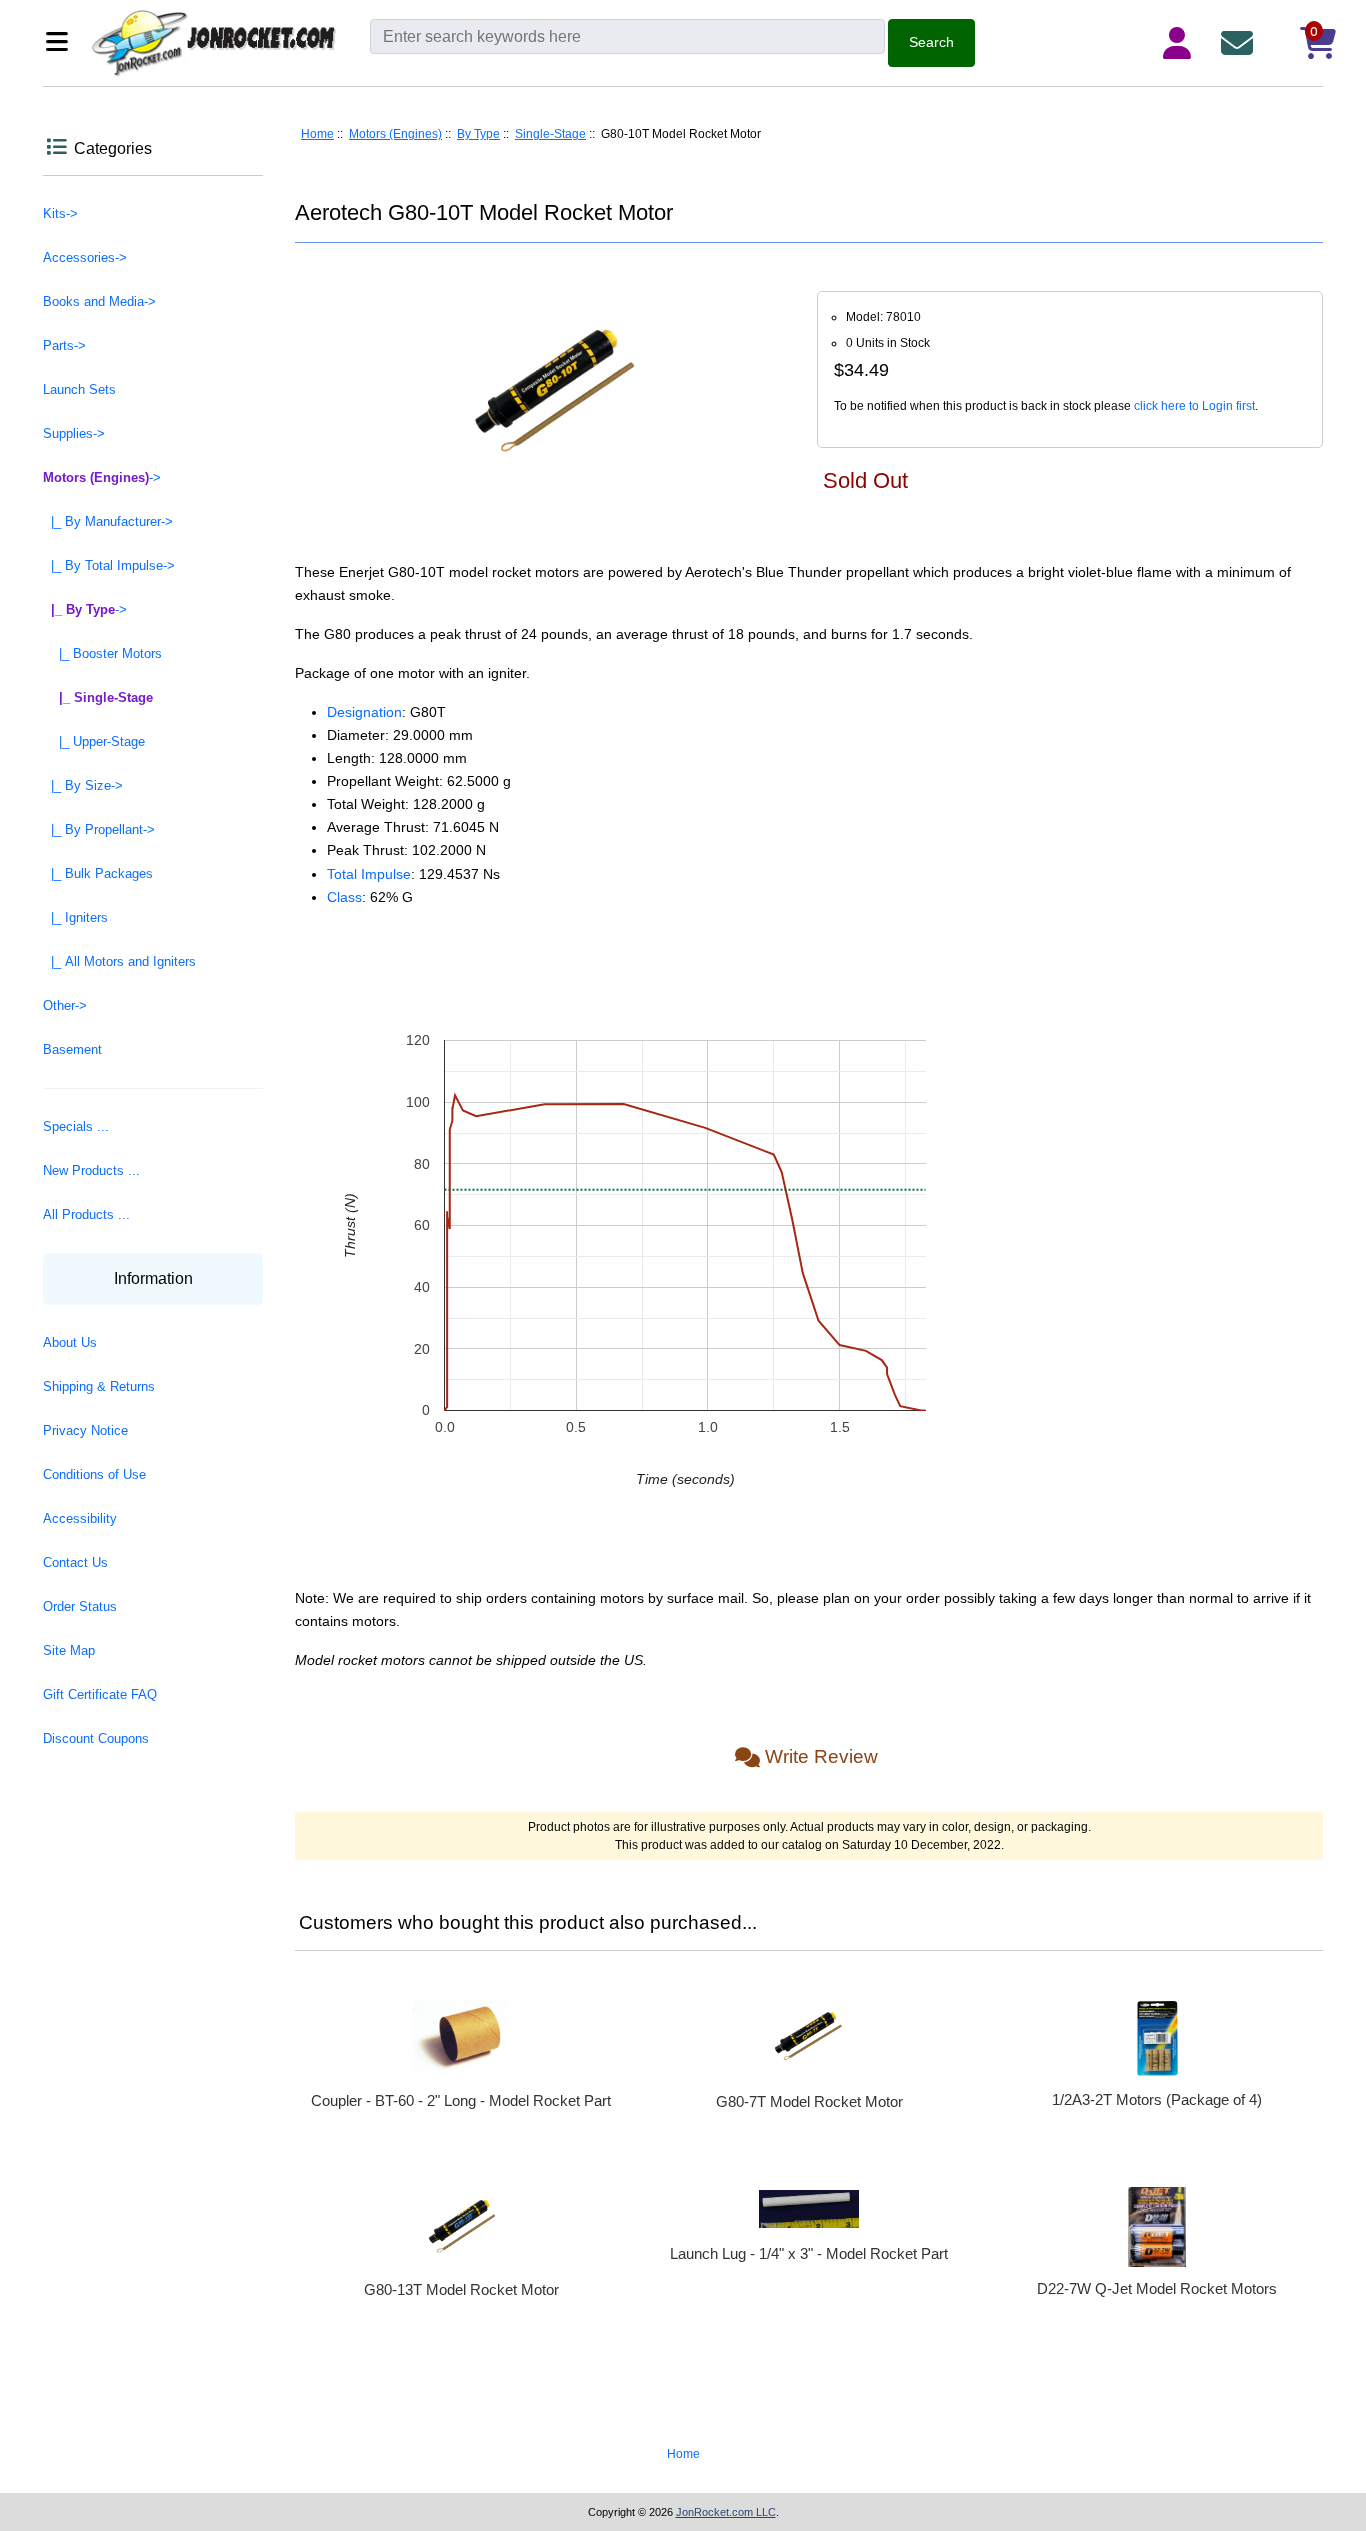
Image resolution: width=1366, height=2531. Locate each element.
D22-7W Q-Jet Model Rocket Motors (1157, 2288)
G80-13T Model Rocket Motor (461, 2289)
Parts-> (64, 345)
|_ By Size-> (83, 785)
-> (102, 477)
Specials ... (76, 1126)
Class (344, 897)
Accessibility (80, 1518)
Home (317, 134)
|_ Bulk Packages (98, 873)
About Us (70, 1342)
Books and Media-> (99, 301)
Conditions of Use (94, 1474)
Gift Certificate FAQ (100, 1694)
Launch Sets (79, 389)
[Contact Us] (1241, 43)
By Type (478, 134)
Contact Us (75, 1562)
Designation (364, 712)
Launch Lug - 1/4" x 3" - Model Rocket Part (809, 2253)
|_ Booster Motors (102, 653)
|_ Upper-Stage (94, 741)
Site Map (69, 1650)
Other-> (65, 1005)
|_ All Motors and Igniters (119, 961)
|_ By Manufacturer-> (108, 521)
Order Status (80, 1606)
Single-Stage (550, 134)
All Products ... (86, 1214)
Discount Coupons (96, 1738)
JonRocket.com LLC (726, 2512)
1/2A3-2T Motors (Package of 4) (1157, 2099)
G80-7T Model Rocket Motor (809, 2101)
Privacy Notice (85, 1430)
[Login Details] (1181, 43)
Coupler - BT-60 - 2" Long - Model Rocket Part (461, 2100)
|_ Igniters (75, 917)
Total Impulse (369, 874)
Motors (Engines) (395, 134)
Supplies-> (74, 433)
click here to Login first (1194, 406)
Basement (72, 1049)
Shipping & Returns (99, 1386)
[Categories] (62, 43)
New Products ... (91, 1170)
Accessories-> (85, 257)
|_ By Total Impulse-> (109, 565)
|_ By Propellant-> (99, 829)
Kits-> (60, 213)
